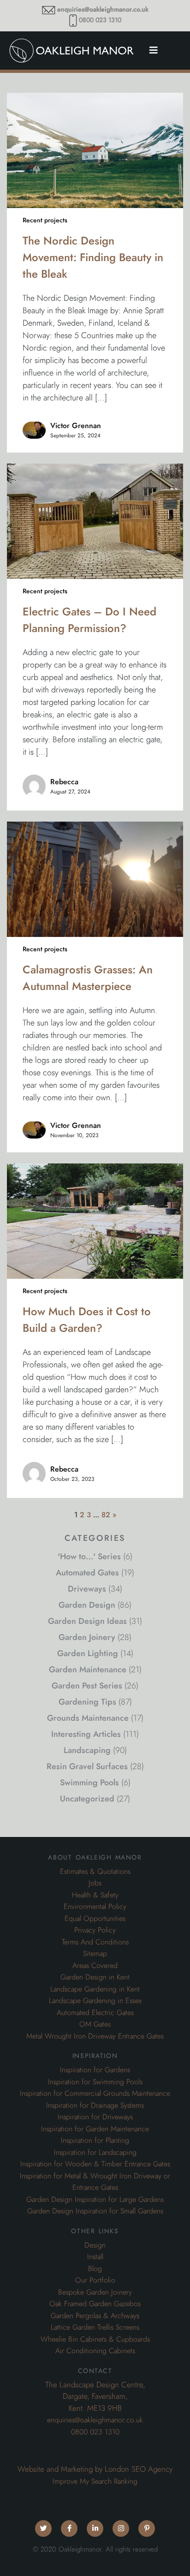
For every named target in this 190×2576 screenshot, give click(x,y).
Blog (95, 2269)
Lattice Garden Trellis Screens (95, 2327)
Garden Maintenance (88, 1669)
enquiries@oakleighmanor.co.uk (103, 9)
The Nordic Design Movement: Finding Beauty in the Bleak (93, 257)
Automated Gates (87, 1572)
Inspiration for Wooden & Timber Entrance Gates (95, 2164)
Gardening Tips (87, 1702)
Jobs (95, 1883)
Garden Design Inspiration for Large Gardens (95, 2200)
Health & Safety (95, 1895)
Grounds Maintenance (88, 1718)
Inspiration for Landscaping (95, 2153)
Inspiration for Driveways (95, 2117)
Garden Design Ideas (87, 1621)
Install (95, 2257)
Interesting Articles (86, 1734)
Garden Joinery (87, 1637)
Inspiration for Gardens (95, 2070)
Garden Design (87, 1605)
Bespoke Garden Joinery (95, 2292)
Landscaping (87, 1750)
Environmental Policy (95, 1907)
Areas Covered (95, 1966)
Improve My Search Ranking (95, 2481)
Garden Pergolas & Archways (95, 2316)
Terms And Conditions (95, 1942)
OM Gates (95, 2024)
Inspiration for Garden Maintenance (95, 2129)
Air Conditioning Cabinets (95, 2351)
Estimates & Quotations (95, 1872)
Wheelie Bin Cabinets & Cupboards (95, 2339)
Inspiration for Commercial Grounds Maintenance (95, 2093)
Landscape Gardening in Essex (95, 2001)
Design (95, 2245)
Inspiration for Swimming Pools (95, 2082)
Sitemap (95, 1954)
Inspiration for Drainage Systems (95, 2105)
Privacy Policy (95, 1930)
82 (106, 1515)
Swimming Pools (89, 1782)
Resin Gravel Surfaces (87, 1766)
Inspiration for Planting (95, 2141)
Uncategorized (87, 1798)
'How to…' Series (89, 1556)
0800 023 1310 (100, 20)
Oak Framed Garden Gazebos (95, 2304)
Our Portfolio (95, 2280)
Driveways (87, 1589)
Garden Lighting (88, 1653)
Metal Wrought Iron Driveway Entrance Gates (95, 2036)
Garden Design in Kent (95, 1977)
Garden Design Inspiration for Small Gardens (95, 2211)
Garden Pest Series (87, 1685)
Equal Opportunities (95, 1919)
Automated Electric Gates (95, 2013)
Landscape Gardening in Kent (95, 1989)
